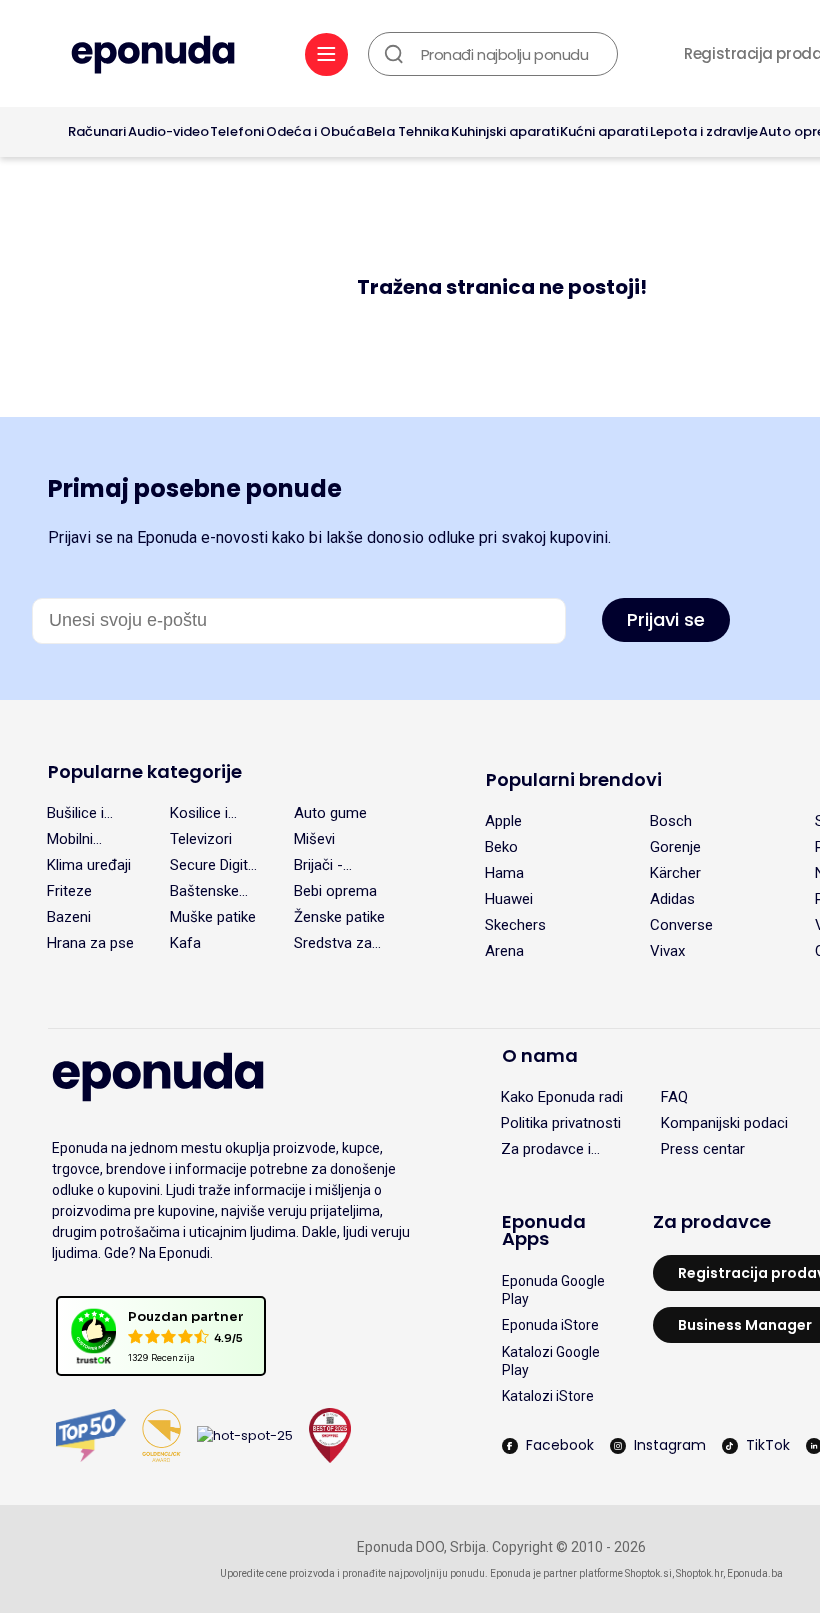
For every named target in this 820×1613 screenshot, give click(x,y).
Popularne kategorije (145, 771)
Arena (504, 951)
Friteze (69, 891)
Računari (97, 131)
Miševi (314, 839)
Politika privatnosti (561, 1123)
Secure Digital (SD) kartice (214, 865)
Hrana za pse (90, 943)
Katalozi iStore (548, 1396)
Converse (681, 925)
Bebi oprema (335, 891)
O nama (540, 1055)
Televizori (201, 839)
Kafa (185, 943)
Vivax (667, 951)
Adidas (672, 899)
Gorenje (675, 847)
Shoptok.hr (699, 1573)
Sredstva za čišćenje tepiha (333, 943)
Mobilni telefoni (72, 839)
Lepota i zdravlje (704, 131)
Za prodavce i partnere (546, 1149)
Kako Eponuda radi (562, 1097)
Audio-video (168, 131)
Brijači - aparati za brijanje (326, 865)
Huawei (509, 899)
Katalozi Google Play (551, 1361)
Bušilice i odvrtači (75, 813)
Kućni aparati (604, 131)
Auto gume (330, 813)
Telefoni (237, 131)
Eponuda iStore (550, 1325)
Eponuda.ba (755, 1573)
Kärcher (675, 873)
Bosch (671, 821)
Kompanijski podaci (724, 1123)
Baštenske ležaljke (204, 891)
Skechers (515, 925)
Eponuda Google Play (553, 1290)
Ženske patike (339, 917)
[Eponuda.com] (153, 56)
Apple (503, 821)
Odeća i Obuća (315, 131)
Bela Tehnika (407, 131)
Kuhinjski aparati (505, 131)
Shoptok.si (648, 1573)
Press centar (703, 1149)
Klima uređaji (89, 865)
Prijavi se (666, 619)
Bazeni (69, 917)
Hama (504, 873)
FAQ (674, 1097)
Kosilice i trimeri (199, 813)
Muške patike (213, 917)
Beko (501, 847)
